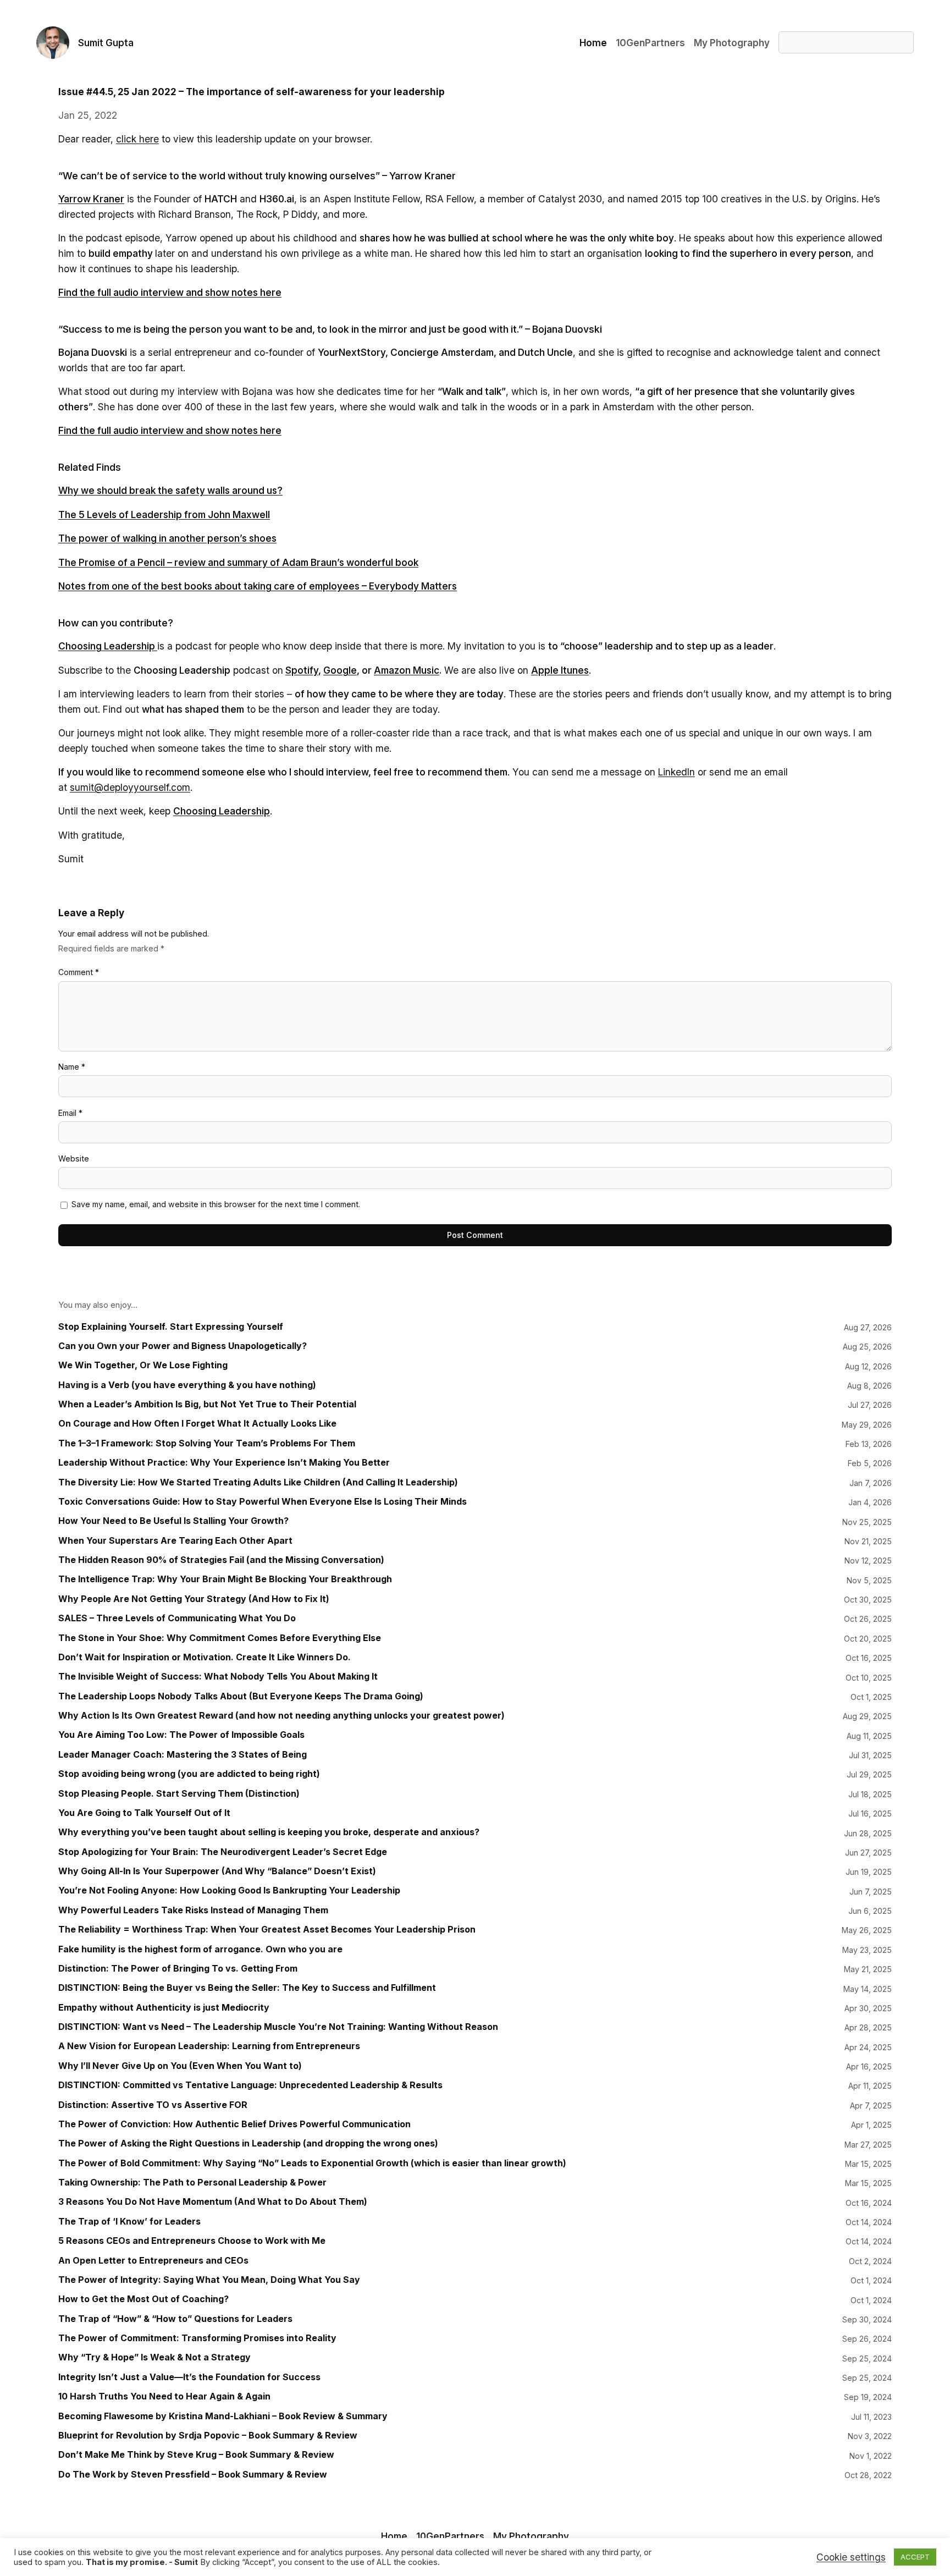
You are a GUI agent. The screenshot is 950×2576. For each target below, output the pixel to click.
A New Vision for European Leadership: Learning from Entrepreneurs (209, 2046)
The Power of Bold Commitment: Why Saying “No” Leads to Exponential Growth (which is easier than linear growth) (312, 2163)
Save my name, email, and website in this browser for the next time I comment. (216, 1204)
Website (74, 1158)
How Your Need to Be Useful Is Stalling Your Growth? (173, 1521)
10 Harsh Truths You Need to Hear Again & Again (164, 2396)
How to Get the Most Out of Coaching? (143, 2299)
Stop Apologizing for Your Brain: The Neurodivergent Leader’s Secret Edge (223, 1852)
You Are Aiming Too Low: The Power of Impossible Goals (181, 1735)
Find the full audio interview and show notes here (170, 430)
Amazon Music (407, 670)
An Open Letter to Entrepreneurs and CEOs (153, 2261)
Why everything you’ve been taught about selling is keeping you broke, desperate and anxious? (269, 1832)
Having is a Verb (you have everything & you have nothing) (187, 1385)
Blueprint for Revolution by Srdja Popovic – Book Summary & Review (208, 2435)
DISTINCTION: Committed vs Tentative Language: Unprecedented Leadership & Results (250, 2085)
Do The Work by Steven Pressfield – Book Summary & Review (193, 2475)
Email (70, 1113)
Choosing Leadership (108, 646)
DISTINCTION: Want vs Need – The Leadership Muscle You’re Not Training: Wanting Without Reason (278, 2027)
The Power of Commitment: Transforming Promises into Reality (197, 2338)
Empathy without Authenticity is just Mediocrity (164, 2008)
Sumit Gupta (106, 43)
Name (72, 1067)
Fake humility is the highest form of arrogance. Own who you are (200, 1949)
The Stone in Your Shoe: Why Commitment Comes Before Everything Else (220, 1638)
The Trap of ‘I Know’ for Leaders (129, 2222)
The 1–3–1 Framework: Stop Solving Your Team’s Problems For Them (207, 1443)
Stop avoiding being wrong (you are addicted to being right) (189, 1774)
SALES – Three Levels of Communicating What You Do (177, 1618)
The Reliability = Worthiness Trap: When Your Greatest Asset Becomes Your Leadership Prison (267, 1930)
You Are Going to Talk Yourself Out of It (144, 1813)
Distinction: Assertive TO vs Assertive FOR (153, 2105)
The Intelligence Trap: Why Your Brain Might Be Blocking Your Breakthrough (225, 1579)
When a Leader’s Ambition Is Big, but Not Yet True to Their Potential (207, 1404)
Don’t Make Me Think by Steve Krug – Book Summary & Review (196, 2455)
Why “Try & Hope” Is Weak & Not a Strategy (154, 2357)
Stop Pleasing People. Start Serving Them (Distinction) (179, 1794)
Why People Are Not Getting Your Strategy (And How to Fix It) (194, 1599)
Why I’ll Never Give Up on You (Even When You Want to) (180, 2066)
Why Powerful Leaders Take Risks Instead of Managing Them (193, 1910)
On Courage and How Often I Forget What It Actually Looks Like (197, 1424)
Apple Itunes (560, 670)
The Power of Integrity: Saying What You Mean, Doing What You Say (209, 2280)
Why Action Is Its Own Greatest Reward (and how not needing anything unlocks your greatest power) (281, 1716)
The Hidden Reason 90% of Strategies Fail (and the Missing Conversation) (221, 1560)
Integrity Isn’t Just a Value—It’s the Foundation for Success (189, 2377)
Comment (79, 972)
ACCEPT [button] (915, 2557)
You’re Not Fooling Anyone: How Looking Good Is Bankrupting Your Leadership (229, 1890)
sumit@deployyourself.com (130, 787)
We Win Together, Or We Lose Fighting (143, 1365)
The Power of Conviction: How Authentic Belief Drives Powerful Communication (234, 2124)
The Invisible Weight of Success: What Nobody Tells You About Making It (218, 1677)
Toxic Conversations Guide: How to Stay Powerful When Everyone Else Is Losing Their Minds (263, 1502)
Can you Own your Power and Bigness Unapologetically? (183, 1346)
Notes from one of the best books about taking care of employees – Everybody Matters (258, 586)
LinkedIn (676, 772)
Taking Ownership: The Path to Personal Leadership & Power (192, 2183)
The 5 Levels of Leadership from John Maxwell (164, 514)
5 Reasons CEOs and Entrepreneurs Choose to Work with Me (192, 2241)
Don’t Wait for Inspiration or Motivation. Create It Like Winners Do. (205, 1657)
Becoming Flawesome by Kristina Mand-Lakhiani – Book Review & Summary (223, 2416)
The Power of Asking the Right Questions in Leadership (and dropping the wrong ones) (248, 2143)
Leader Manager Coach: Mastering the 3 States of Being (183, 1755)
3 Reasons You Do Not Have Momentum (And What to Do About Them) (213, 2202)
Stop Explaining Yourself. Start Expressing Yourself (171, 1327)
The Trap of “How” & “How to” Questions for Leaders (175, 2319)
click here (137, 139)
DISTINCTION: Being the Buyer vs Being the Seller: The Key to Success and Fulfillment (247, 1988)
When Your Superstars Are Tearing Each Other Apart (175, 1541)
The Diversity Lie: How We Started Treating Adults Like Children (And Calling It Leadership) (258, 1482)
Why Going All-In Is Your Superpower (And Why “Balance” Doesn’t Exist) (217, 1871)
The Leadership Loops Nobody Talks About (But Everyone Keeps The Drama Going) (241, 1696)
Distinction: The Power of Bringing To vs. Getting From (178, 1969)
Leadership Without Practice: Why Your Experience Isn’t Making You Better (224, 1463)
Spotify (302, 670)
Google (340, 670)
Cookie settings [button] (851, 2557)
